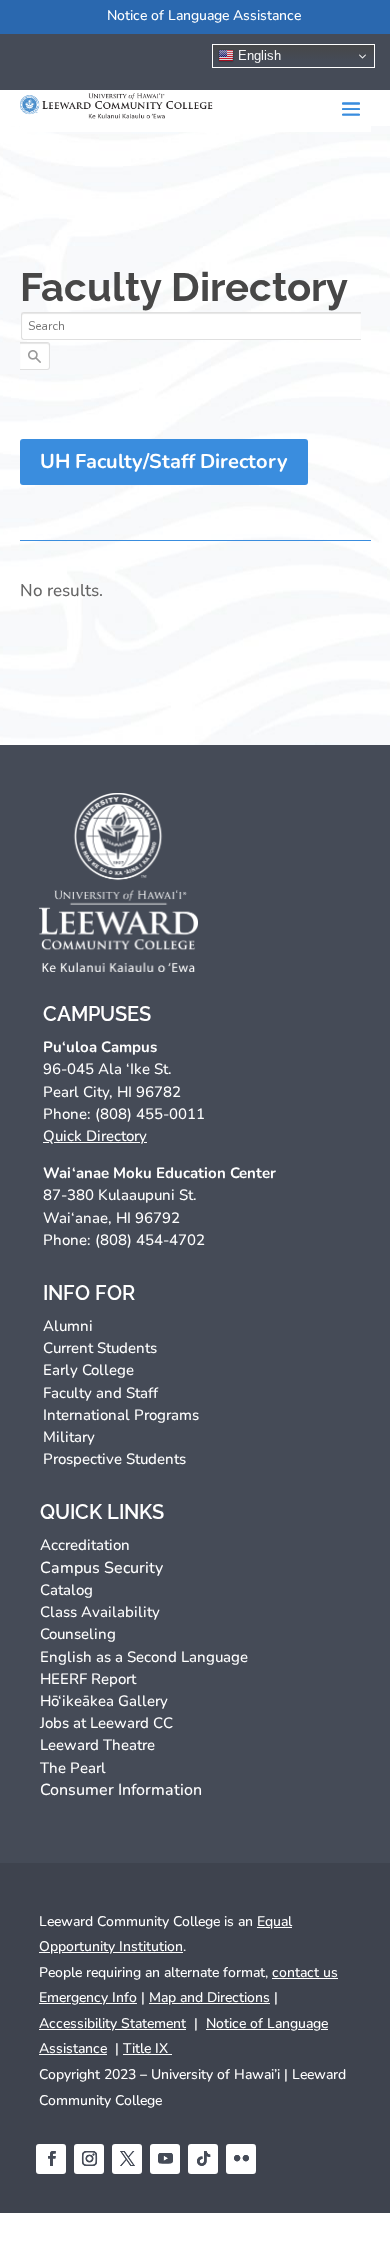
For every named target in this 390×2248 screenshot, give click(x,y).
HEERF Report (88, 1679)
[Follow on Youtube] (165, 2159)
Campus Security (101, 1568)
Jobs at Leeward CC (106, 1723)
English (257, 55)
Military (69, 1437)
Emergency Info (88, 1997)
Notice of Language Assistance (204, 15)
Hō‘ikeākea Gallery (104, 1701)
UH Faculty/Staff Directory (164, 461)
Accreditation (85, 1545)
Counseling (78, 1634)
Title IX (147, 2048)
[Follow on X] (127, 2159)
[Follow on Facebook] (51, 2159)
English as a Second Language (144, 1657)
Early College (88, 1370)
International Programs (121, 1415)
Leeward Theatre (97, 1745)
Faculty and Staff (100, 1393)
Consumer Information (121, 1790)
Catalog (66, 1590)
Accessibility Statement (112, 2023)
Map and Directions (209, 1997)
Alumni (68, 1326)
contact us (305, 1972)
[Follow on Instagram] (89, 2159)
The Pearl (73, 1768)
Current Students (100, 1348)
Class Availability (100, 1612)
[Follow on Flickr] (241, 2159)
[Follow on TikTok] (203, 2159)
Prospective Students (114, 1459)
